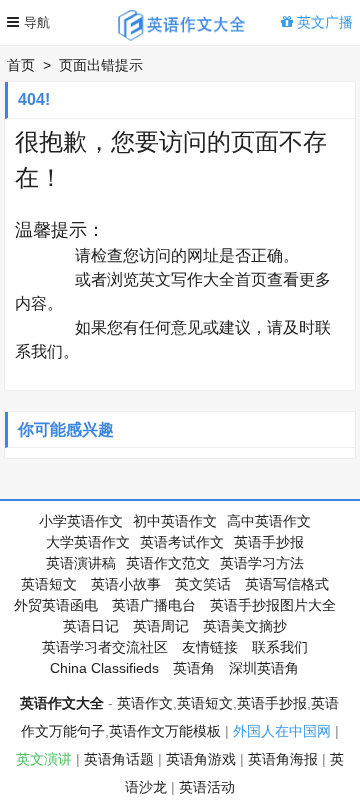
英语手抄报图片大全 (273, 605)
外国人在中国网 (282, 731)
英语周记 (161, 626)
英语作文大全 (62, 703)
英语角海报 (283, 759)
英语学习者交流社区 (105, 647)
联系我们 (280, 647)
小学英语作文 (81, 521)
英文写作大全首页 (203, 279)
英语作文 (145, 703)
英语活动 (207, 787)
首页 (21, 65)
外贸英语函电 (56, 605)
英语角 (194, 668)
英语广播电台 (154, 605)
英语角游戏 (201, 759)
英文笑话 (203, 584)
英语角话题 (119, 759)
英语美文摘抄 (245, 626)
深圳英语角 (264, 668)
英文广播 (323, 22)
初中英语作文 (175, 521)
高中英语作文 (269, 521)
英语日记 (91, 626)
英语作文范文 (168, 563)
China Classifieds (104, 668)
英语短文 (49, 584)
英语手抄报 (269, 542)
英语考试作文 (182, 542)
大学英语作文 (88, 542)
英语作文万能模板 (165, 731)
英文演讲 (44, 759)
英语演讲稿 (81, 563)
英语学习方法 (262, 563)
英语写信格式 (287, 584)
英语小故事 (126, 584)
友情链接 (210, 647)
